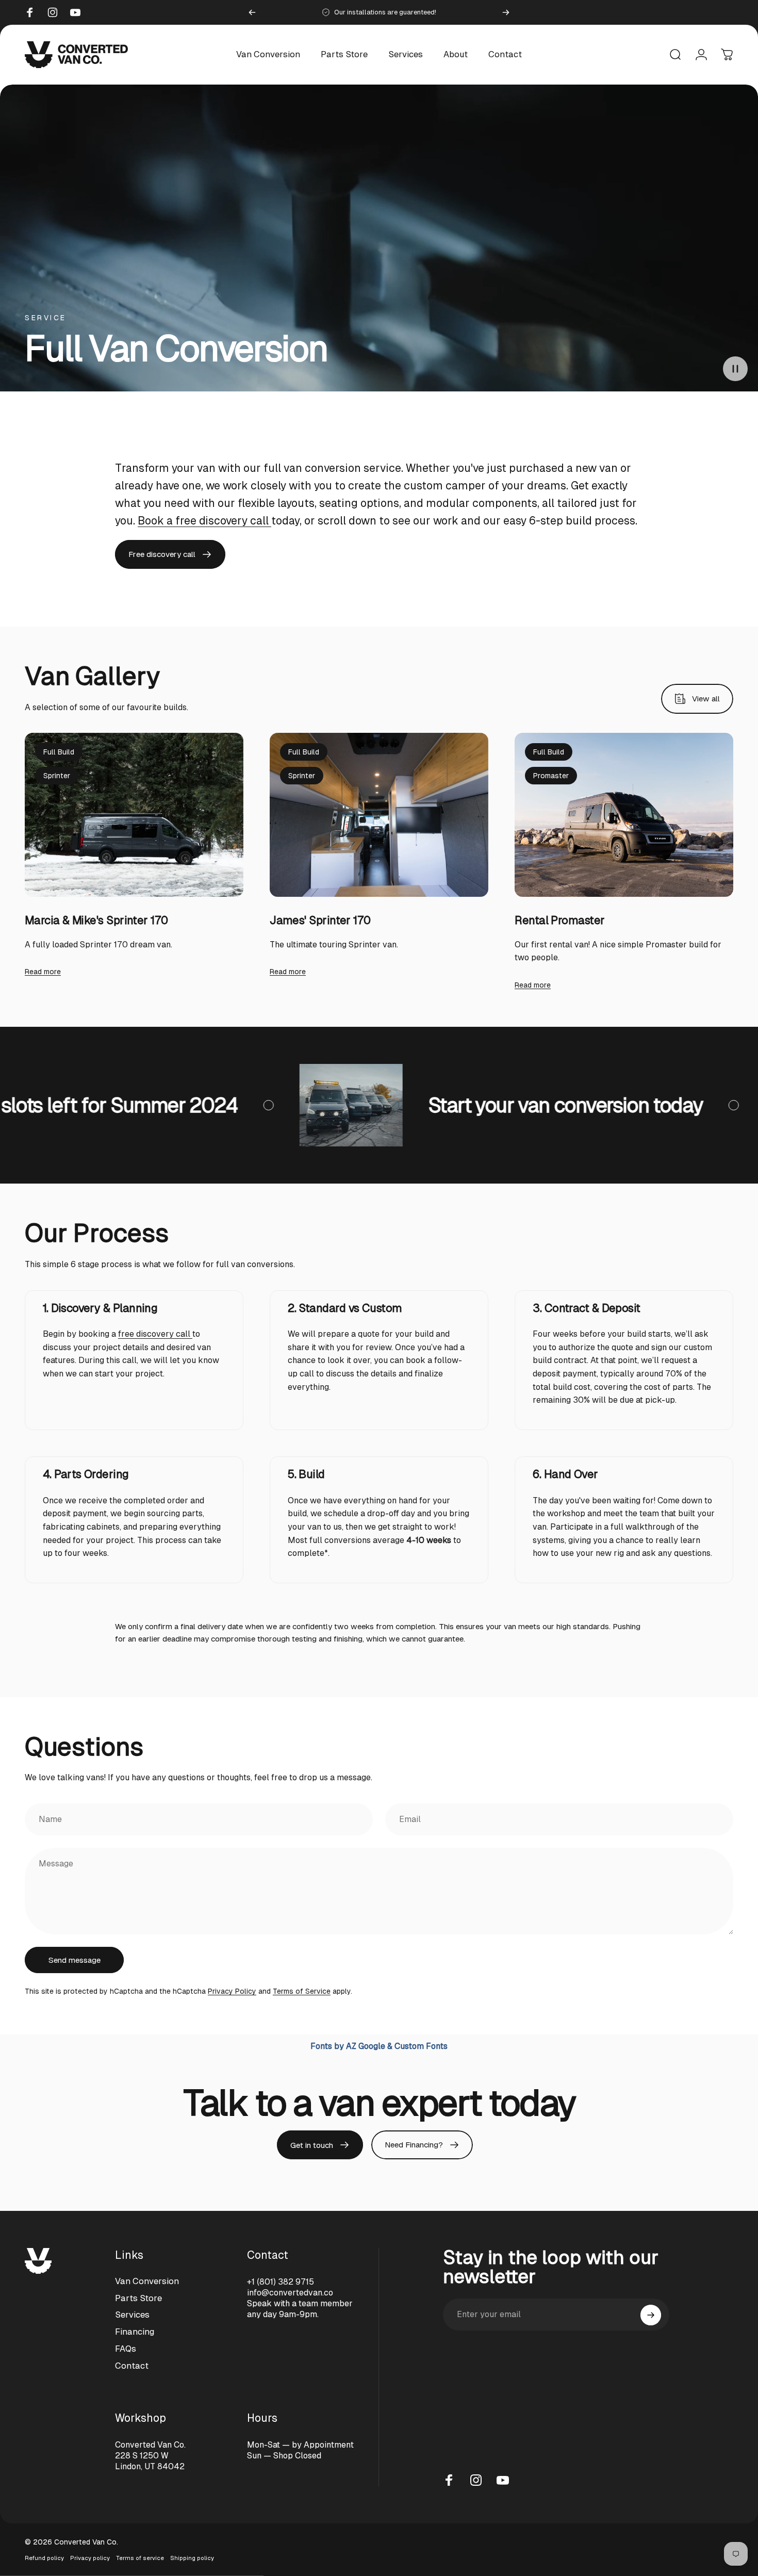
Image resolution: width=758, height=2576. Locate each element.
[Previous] (252, 12)
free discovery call (155, 1334)
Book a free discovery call (204, 521)
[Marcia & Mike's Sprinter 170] (134, 815)
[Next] (506, 12)
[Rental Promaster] (624, 815)
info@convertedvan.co (290, 2293)
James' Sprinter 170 (320, 920)
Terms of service (140, 2558)
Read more (43, 972)
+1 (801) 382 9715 (281, 2282)
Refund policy (44, 2558)
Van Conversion (147, 2281)
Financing (135, 2332)
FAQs (126, 2349)
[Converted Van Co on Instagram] (476, 2480)
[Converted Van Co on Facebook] (449, 2480)
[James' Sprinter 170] (379, 815)
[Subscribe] (651, 2315)
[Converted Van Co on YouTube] (503, 2480)
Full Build (59, 752)
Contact (132, 2366)
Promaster (551, 776)
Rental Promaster (559, 920)
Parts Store (138, 2298)
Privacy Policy (232, 1991)
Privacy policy (90, 2558)
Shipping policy (192, 2558)
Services (132, 2315)
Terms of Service (302, 1991)
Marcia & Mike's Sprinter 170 (96, 920)
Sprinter (57, 776)
